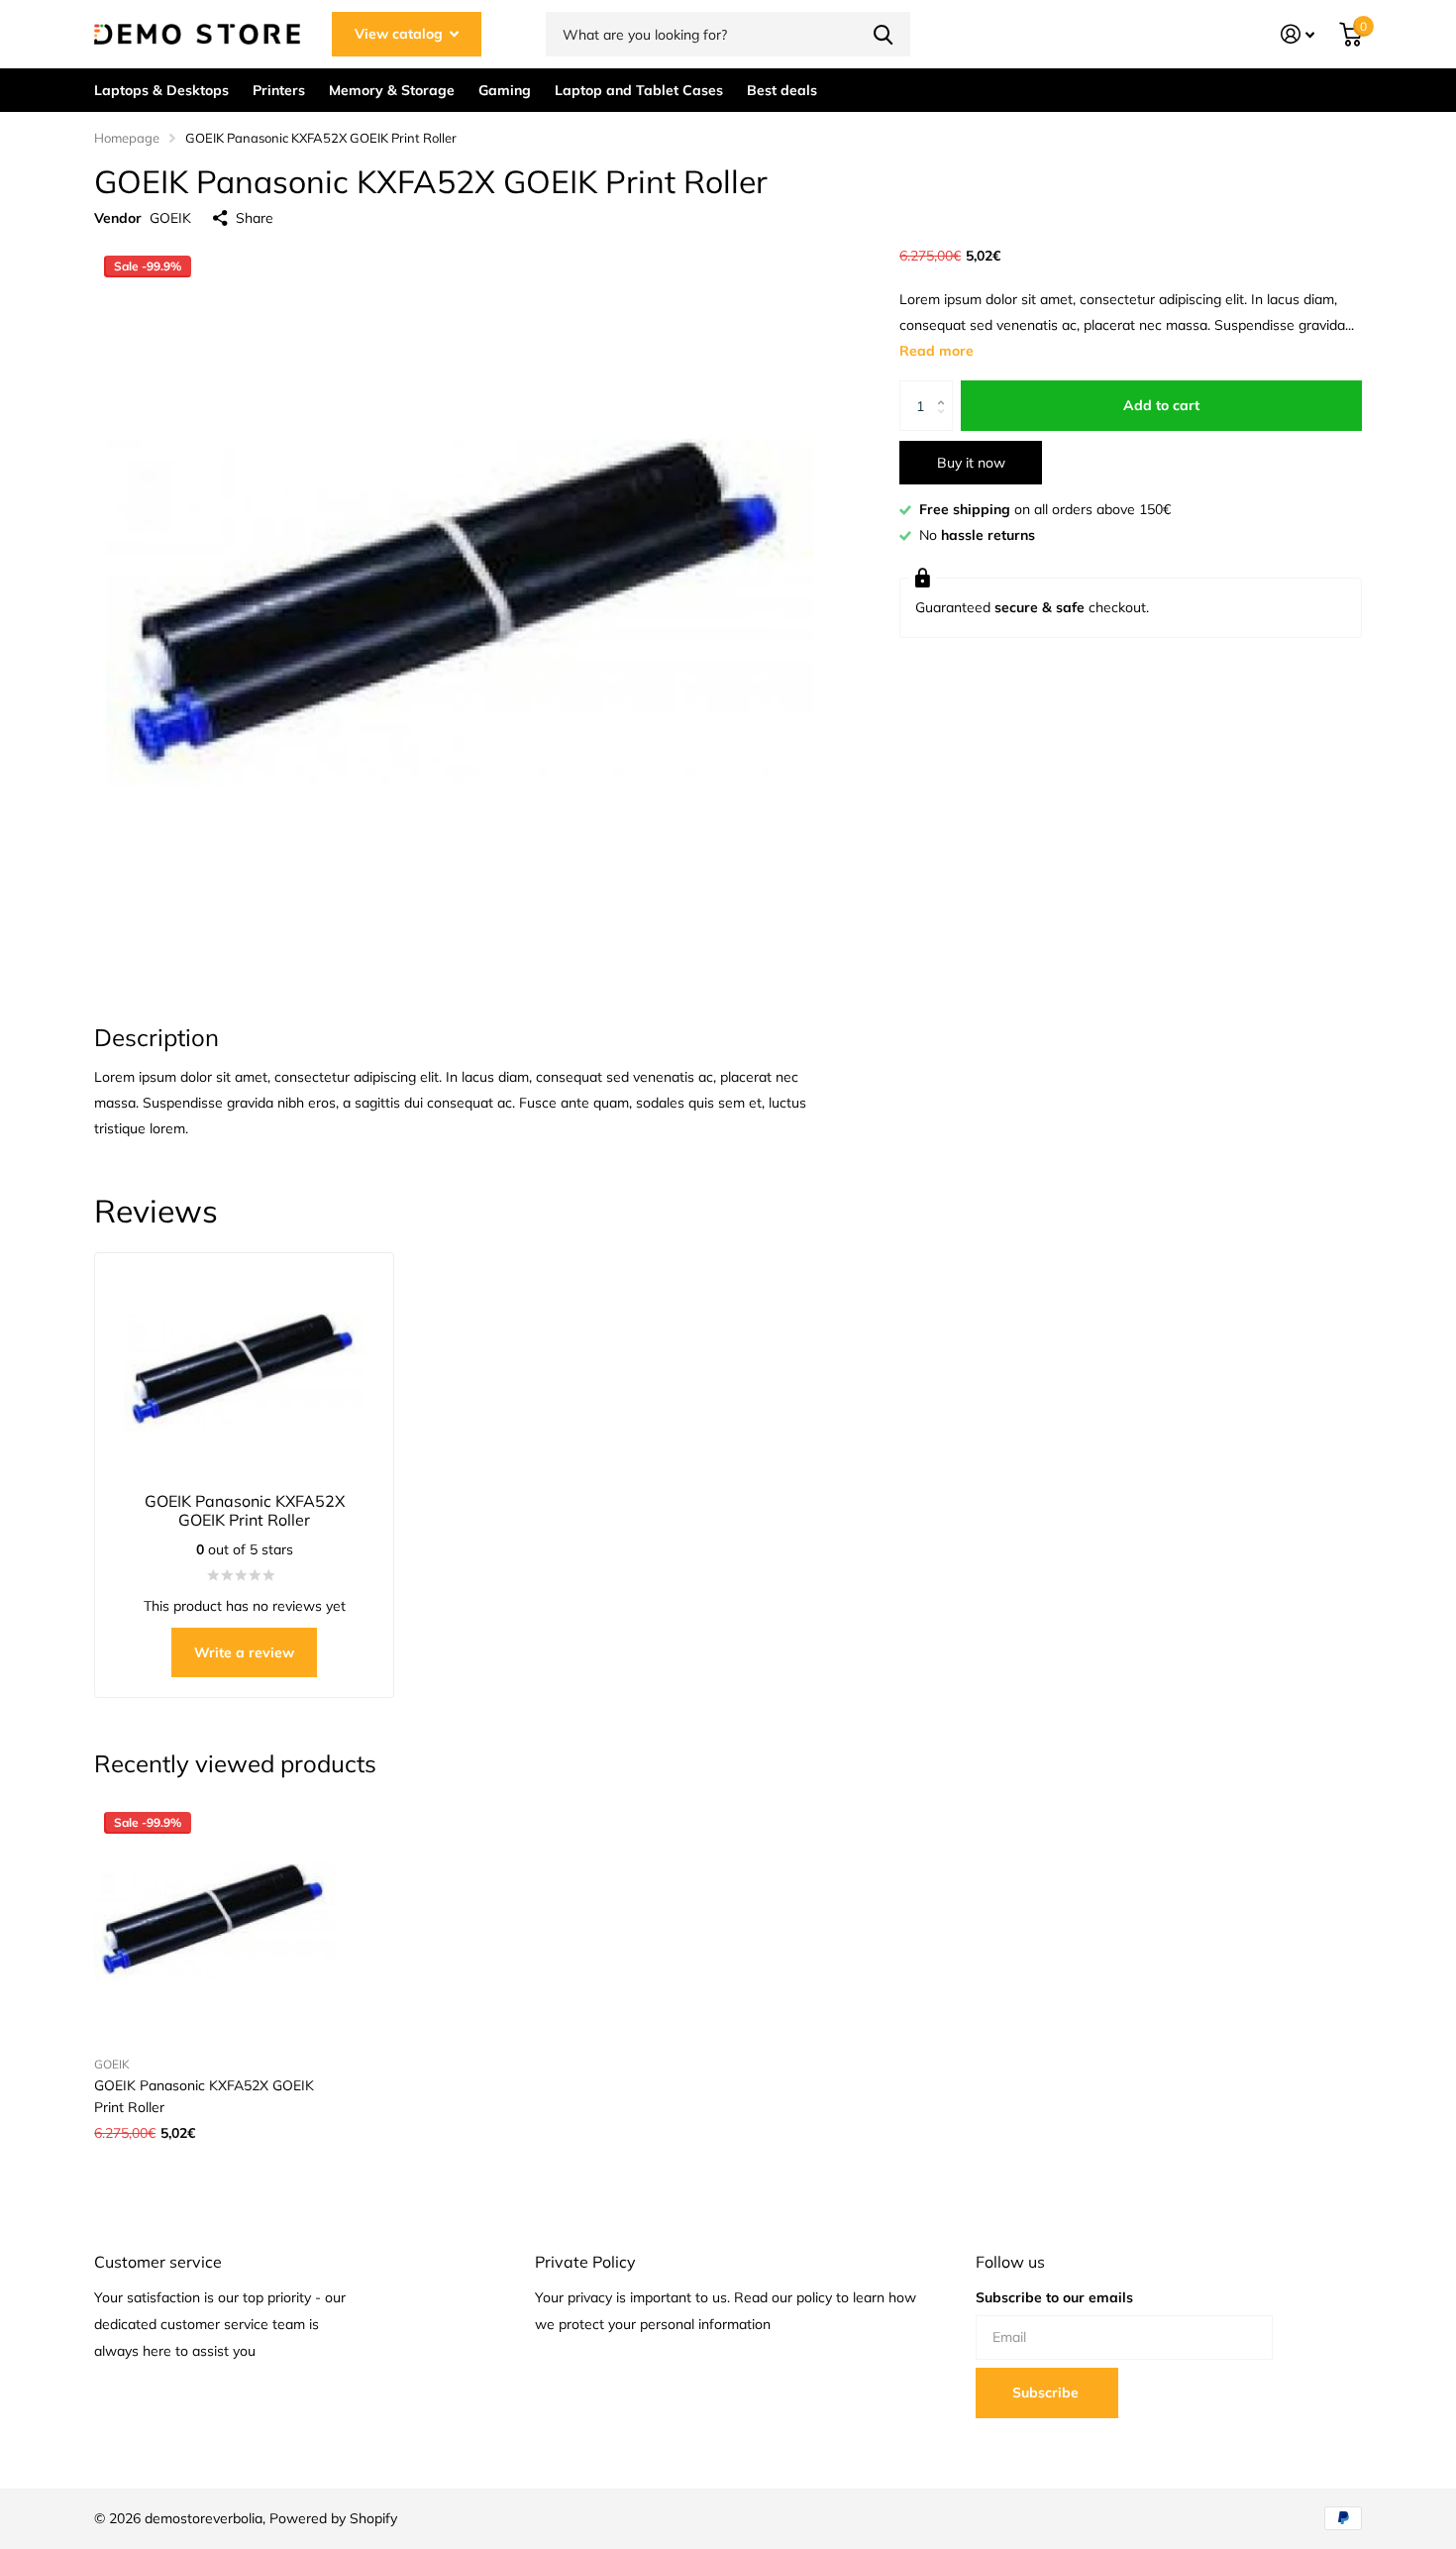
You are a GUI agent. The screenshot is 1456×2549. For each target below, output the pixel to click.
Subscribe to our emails (1054, 2297)
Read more (936, 352)
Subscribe (1047, 2392)
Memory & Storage (392, 90)
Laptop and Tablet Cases (639, 90)
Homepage (127, 138)
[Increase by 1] (945, 389)
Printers (279, 90)
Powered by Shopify (333, 2518)
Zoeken (883, 34)
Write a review (244, 1652)
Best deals (782, 90)
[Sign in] (1298, 34)
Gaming (505, 90)
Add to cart (1161, 406)
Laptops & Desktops (161, 90)
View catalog (401, 34)
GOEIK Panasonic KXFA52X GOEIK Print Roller (204, 2096)
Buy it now (971, 463)
